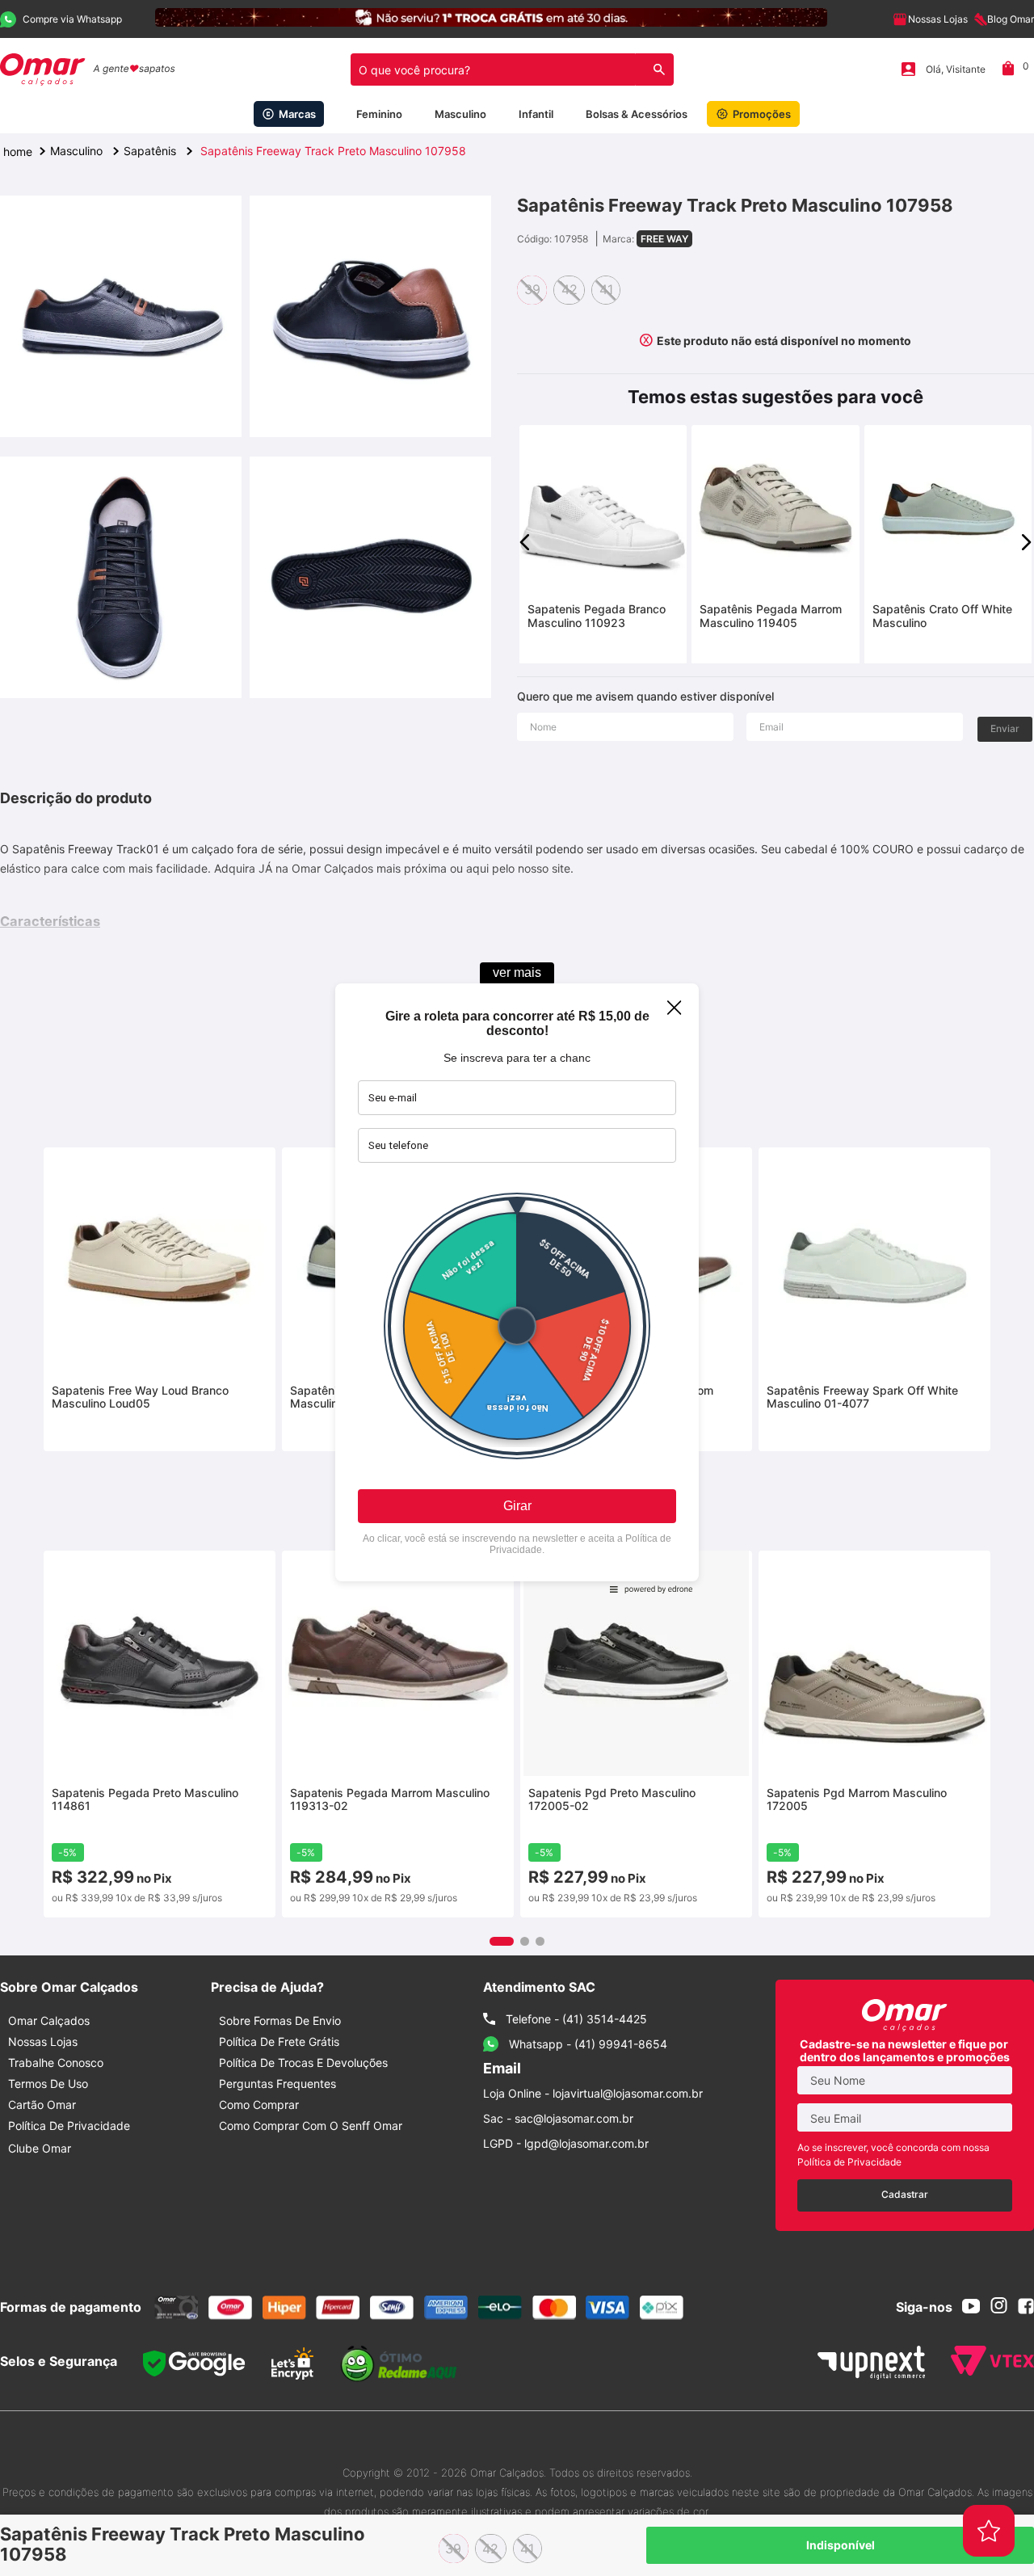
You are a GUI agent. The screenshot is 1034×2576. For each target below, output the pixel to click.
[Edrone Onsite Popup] (517, 1288)
